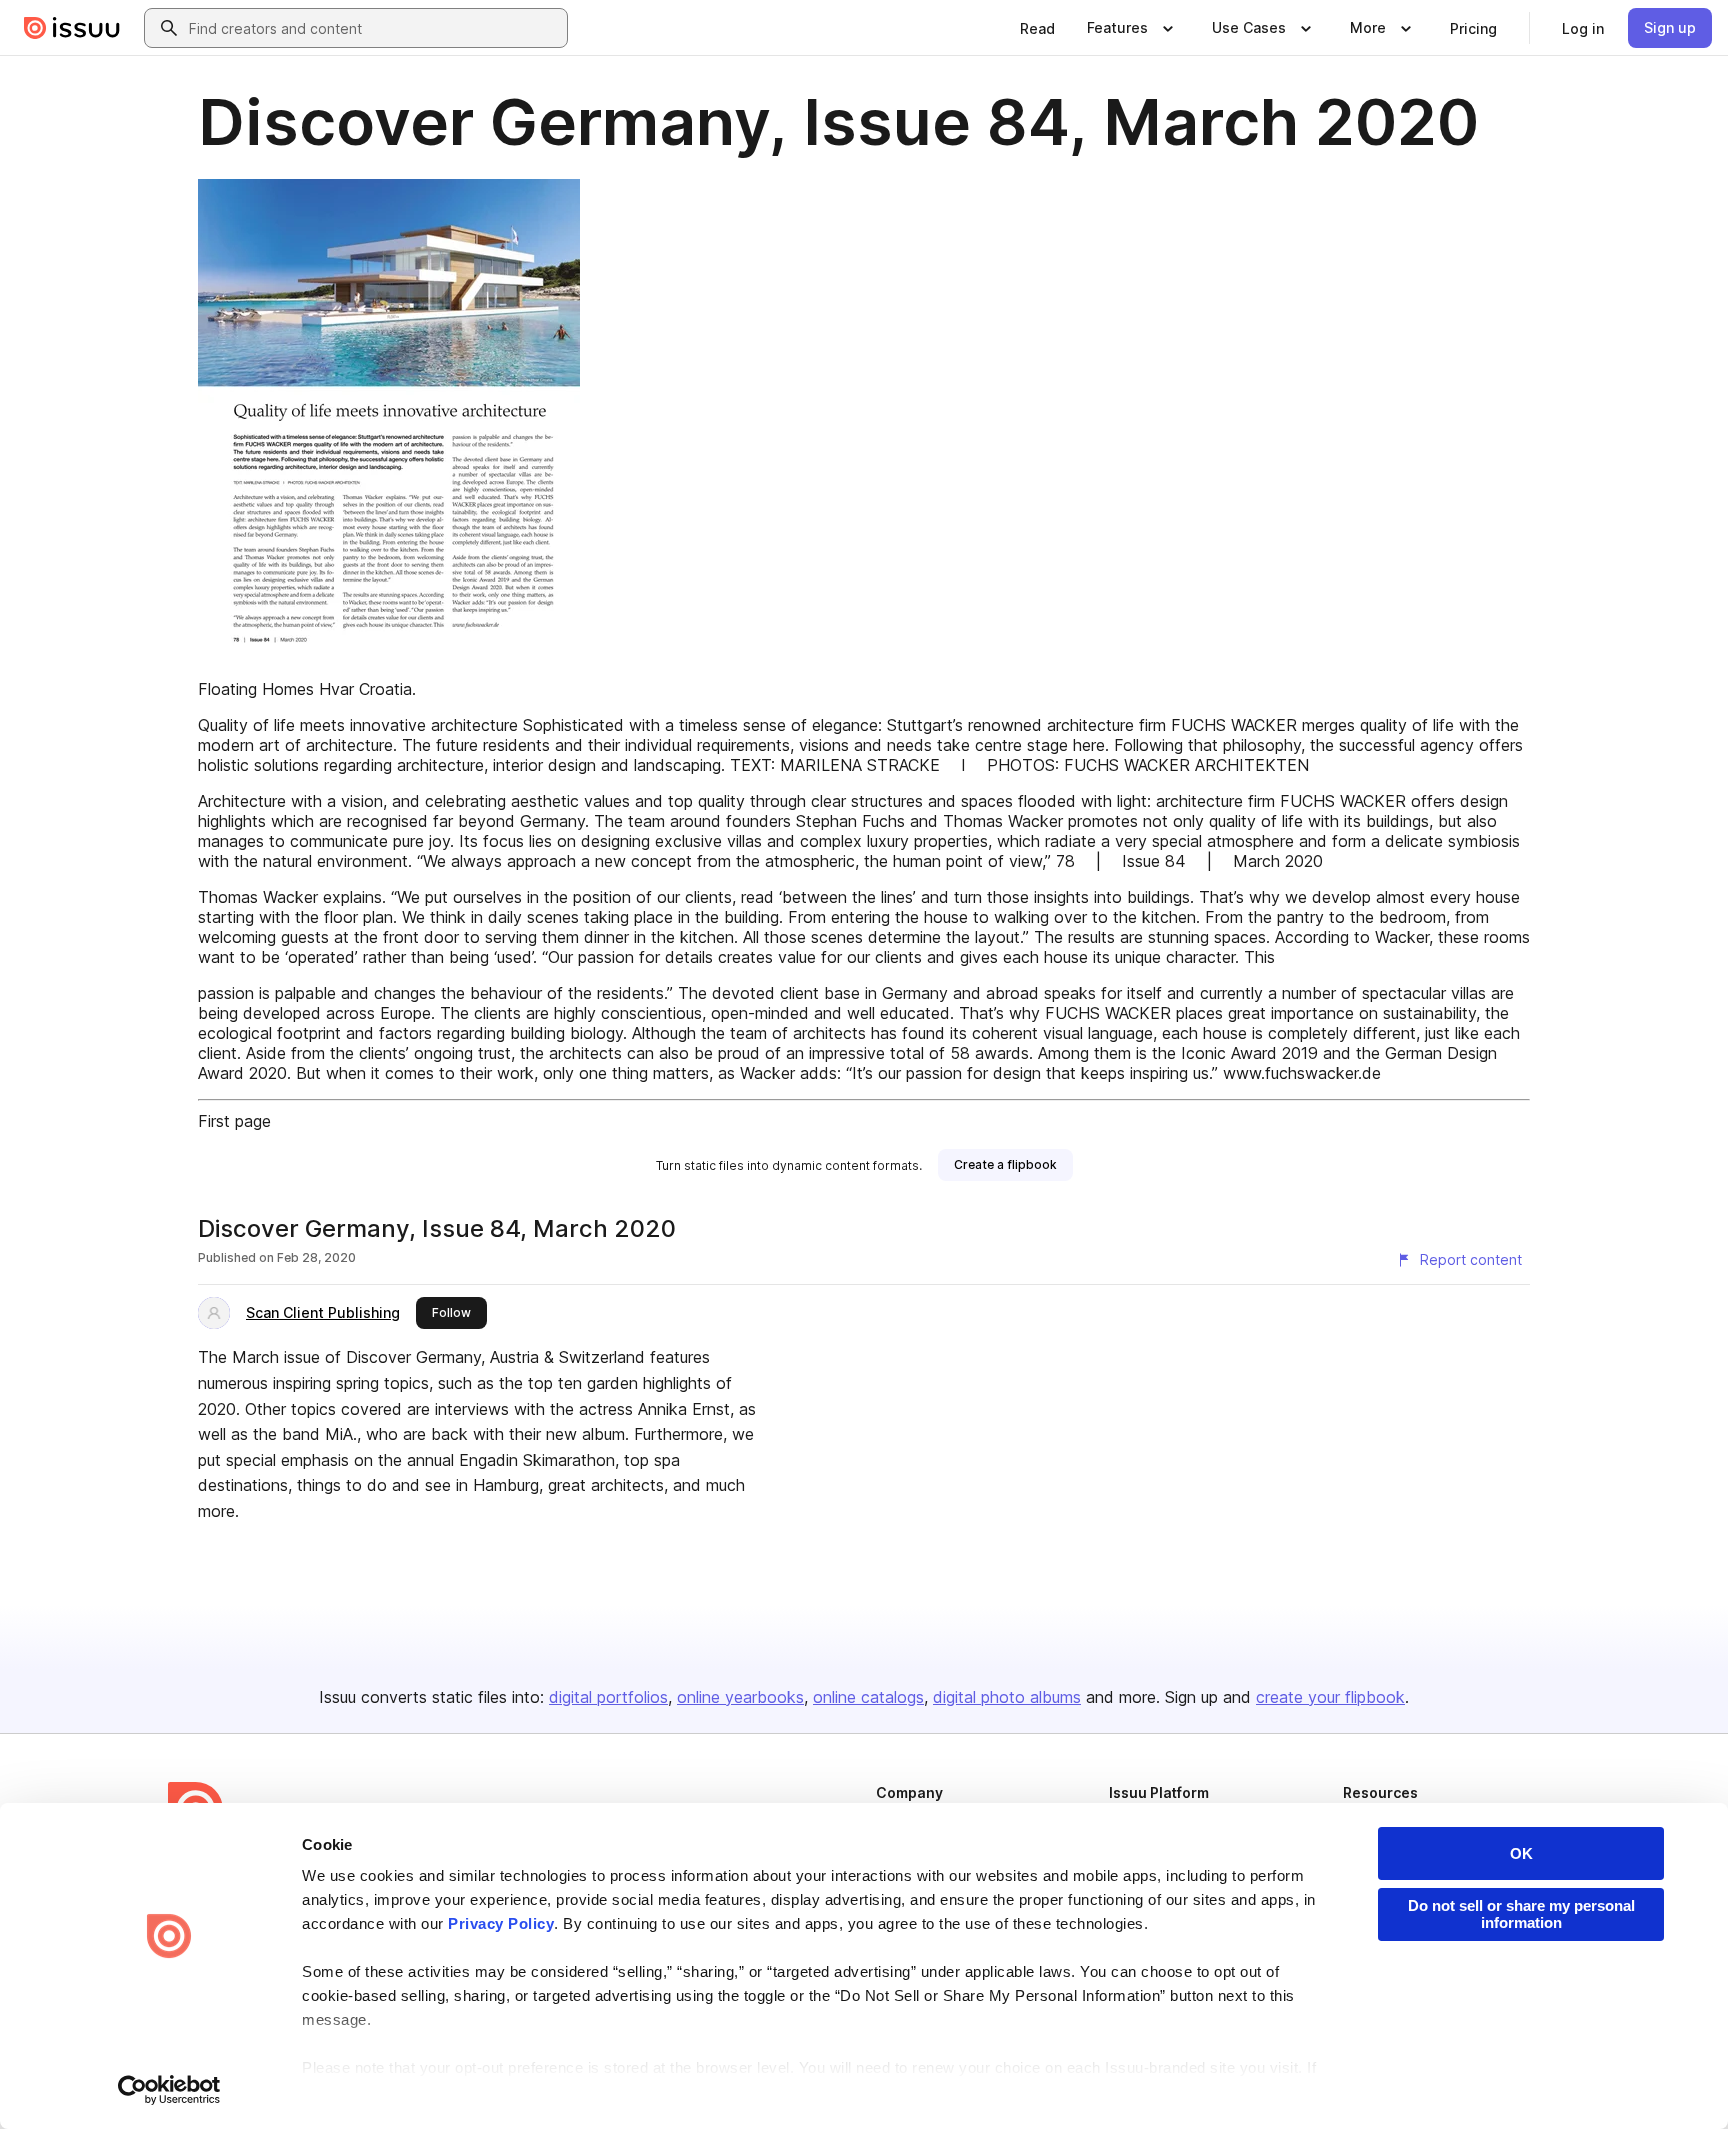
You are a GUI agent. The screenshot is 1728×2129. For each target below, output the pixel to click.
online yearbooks (740, 1697)
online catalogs (868, 1697)
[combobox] (374, 28)
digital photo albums (1007, 1697)
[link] (1037, 28)
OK (1521, 1853)
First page (234, 1121)
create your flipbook (1330, 1697)
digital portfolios (608, 1697)
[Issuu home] (72, 28)
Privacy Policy (501, 1923)
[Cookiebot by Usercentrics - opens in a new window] (169, 2090)
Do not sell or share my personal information (1521, 1914)
